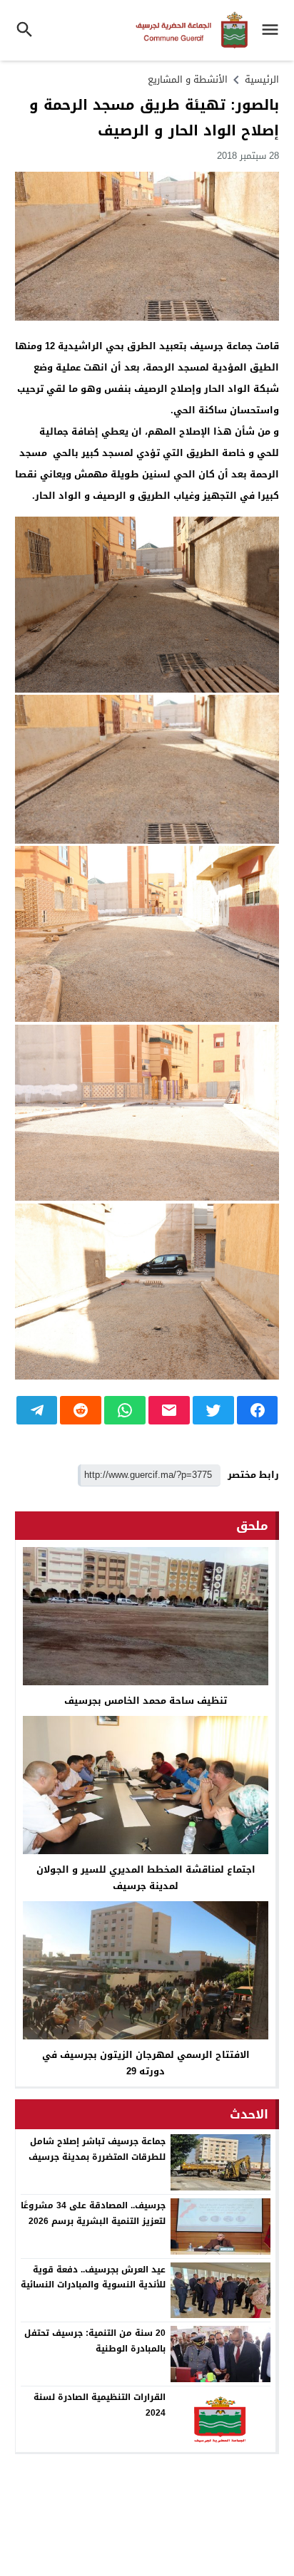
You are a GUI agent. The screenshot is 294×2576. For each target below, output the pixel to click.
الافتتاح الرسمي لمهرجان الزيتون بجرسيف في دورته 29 (146, 2063)
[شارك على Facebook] (258, 1410)
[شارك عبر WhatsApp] (125, 1410)
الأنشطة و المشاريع (188, 79)
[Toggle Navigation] (274, 30)
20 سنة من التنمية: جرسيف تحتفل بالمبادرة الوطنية (95, 2341)
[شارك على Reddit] (81, 1410)
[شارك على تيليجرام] (37, 1410)
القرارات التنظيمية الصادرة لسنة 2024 (100, 2405)
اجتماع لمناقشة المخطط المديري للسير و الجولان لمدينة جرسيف (146, 1878)
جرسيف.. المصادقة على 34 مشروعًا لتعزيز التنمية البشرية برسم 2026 (93, 2213)
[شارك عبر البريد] (169, 1410)
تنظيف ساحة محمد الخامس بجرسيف (146, 1701)
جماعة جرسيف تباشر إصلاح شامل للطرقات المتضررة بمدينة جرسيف (97, 2149)
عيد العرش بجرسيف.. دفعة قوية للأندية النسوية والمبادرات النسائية (93, 2277)
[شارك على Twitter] (213, 1410)
